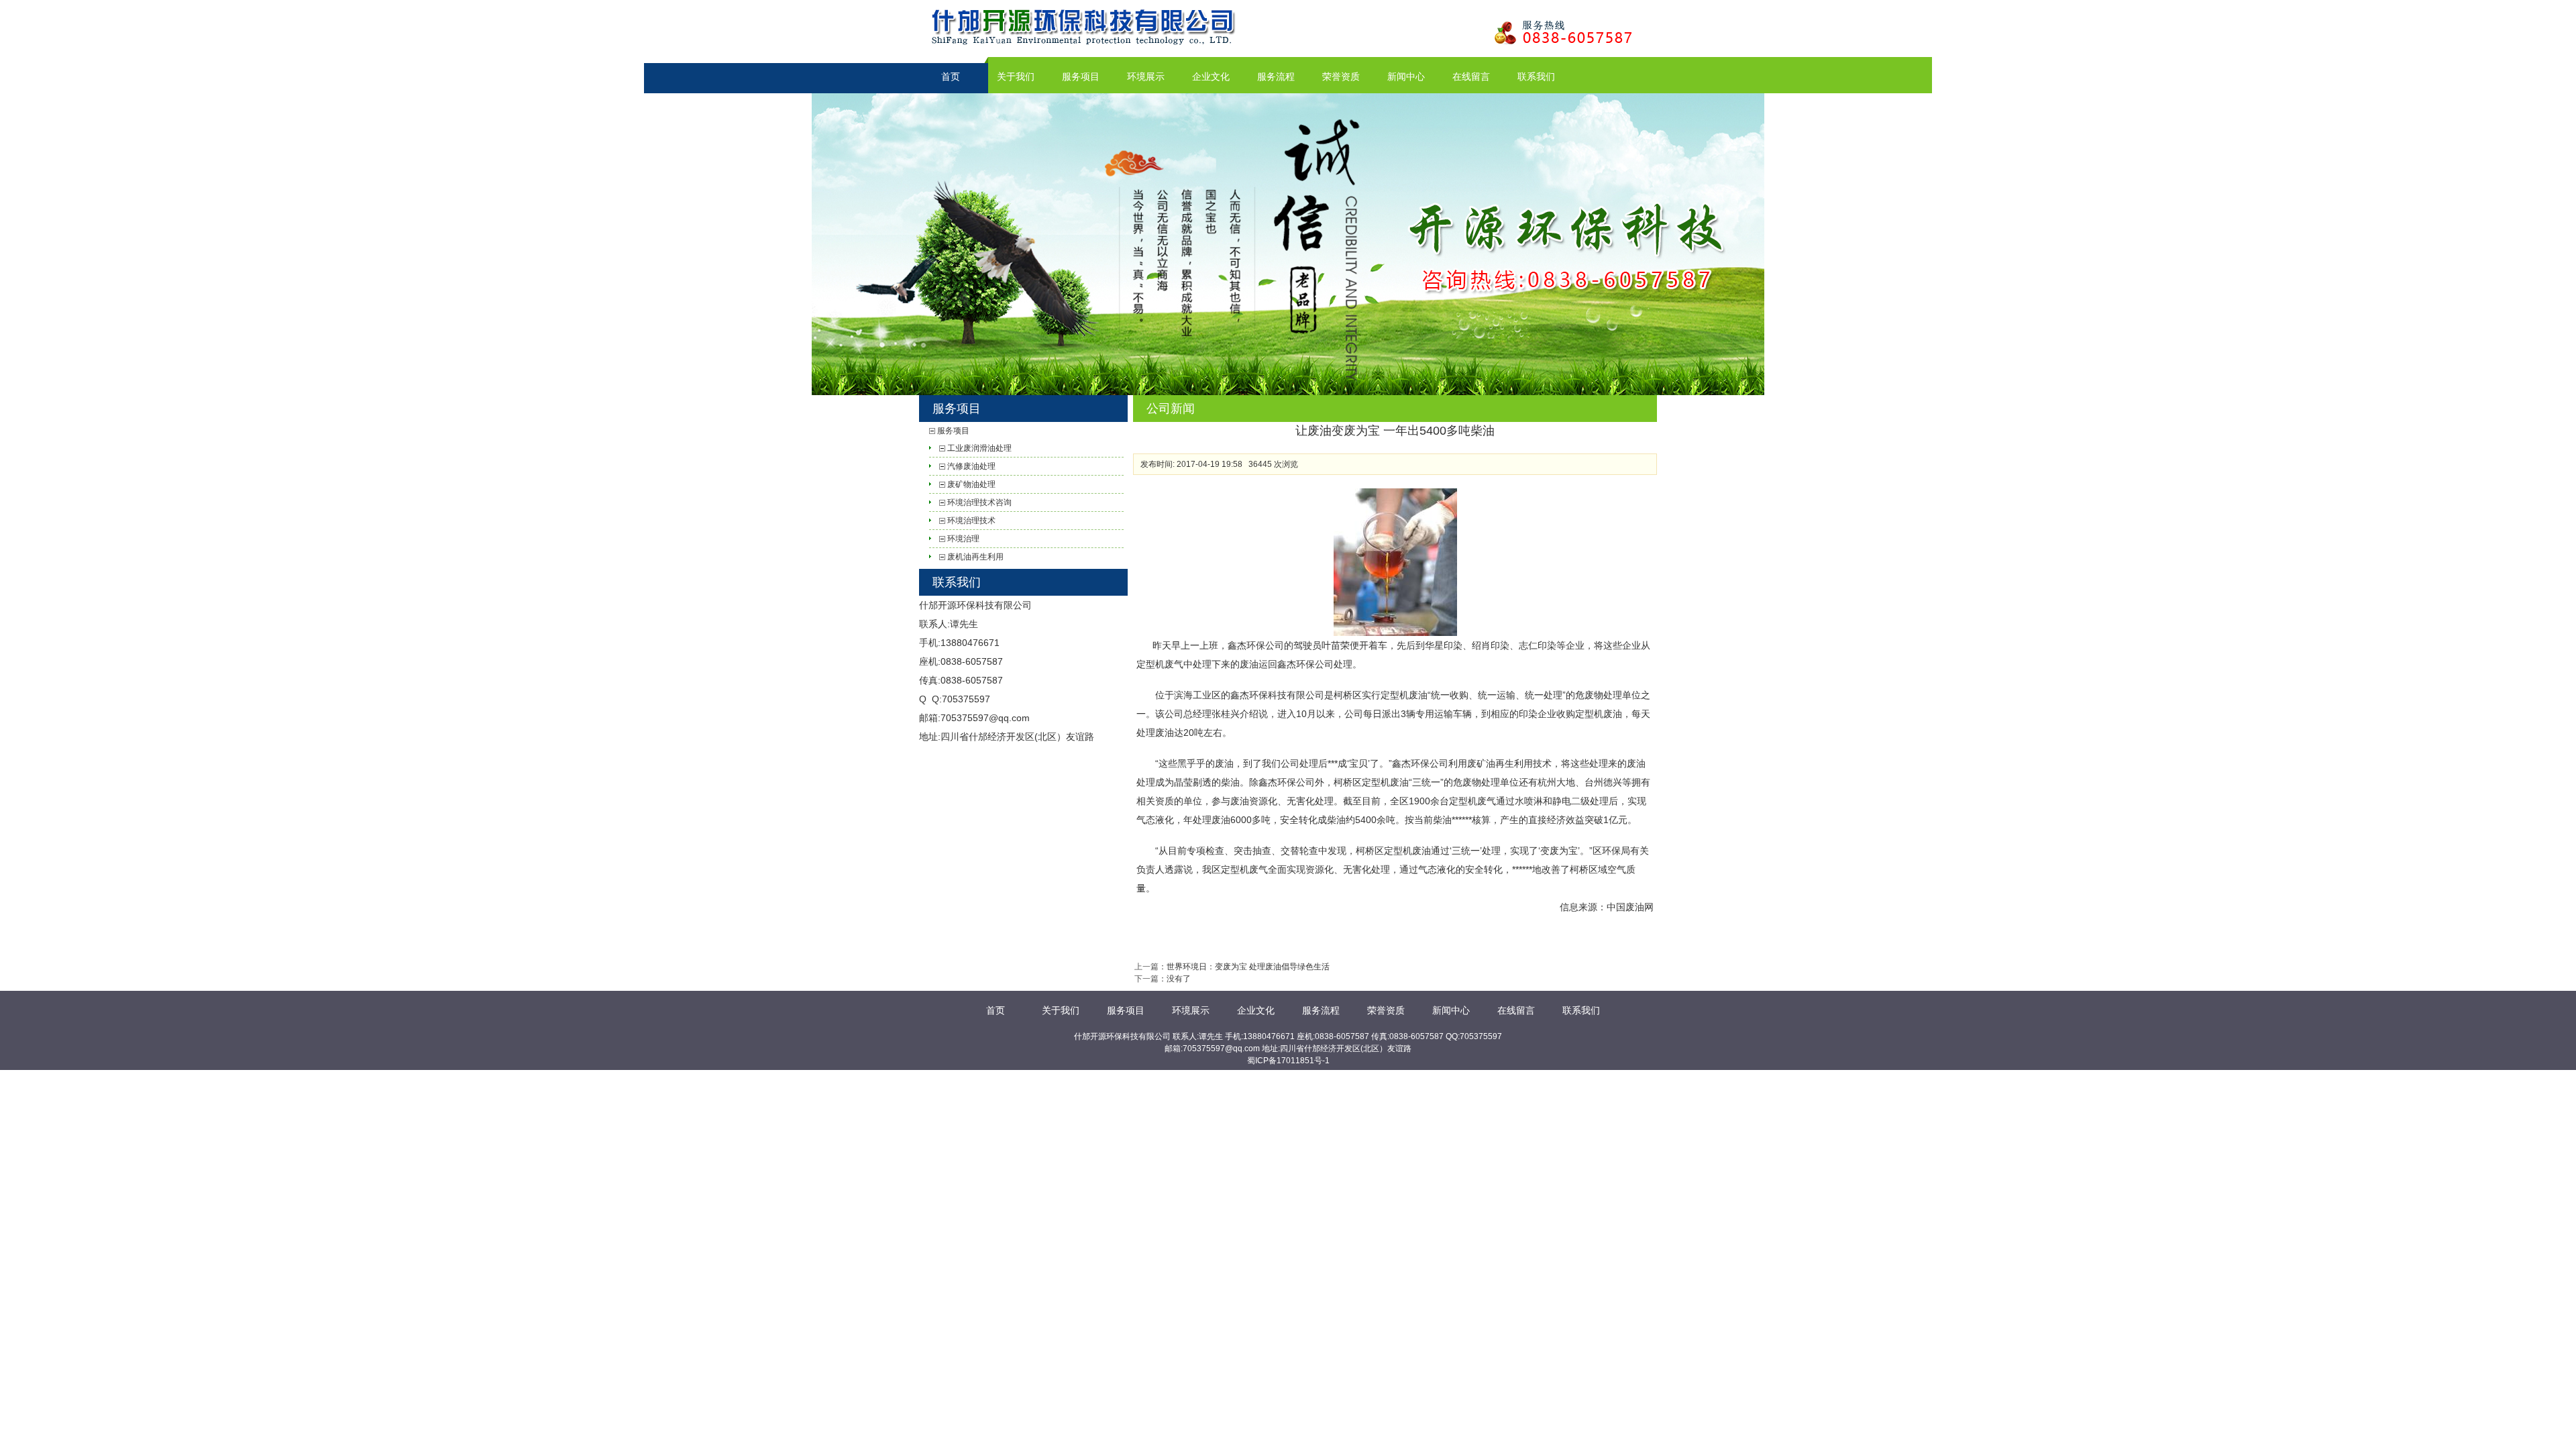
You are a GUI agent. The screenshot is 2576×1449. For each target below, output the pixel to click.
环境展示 (1146, 76)
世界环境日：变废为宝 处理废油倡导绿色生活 (1248, 967)
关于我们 (1016, 76)
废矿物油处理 (971, 484)
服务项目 (1081, 76)
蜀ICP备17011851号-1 (1288, 1061)
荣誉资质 (1341, 76)
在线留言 (1471, 76)
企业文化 (1211, 76)
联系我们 (1536, 76)
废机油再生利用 (975, 557)
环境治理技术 (971, 521)
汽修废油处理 (971, 466)
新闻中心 (1406, 76)
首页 (951, 76)
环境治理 (963, 539)
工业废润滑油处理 (979, 448)
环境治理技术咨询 (979, 502)
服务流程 (1276, 76)
